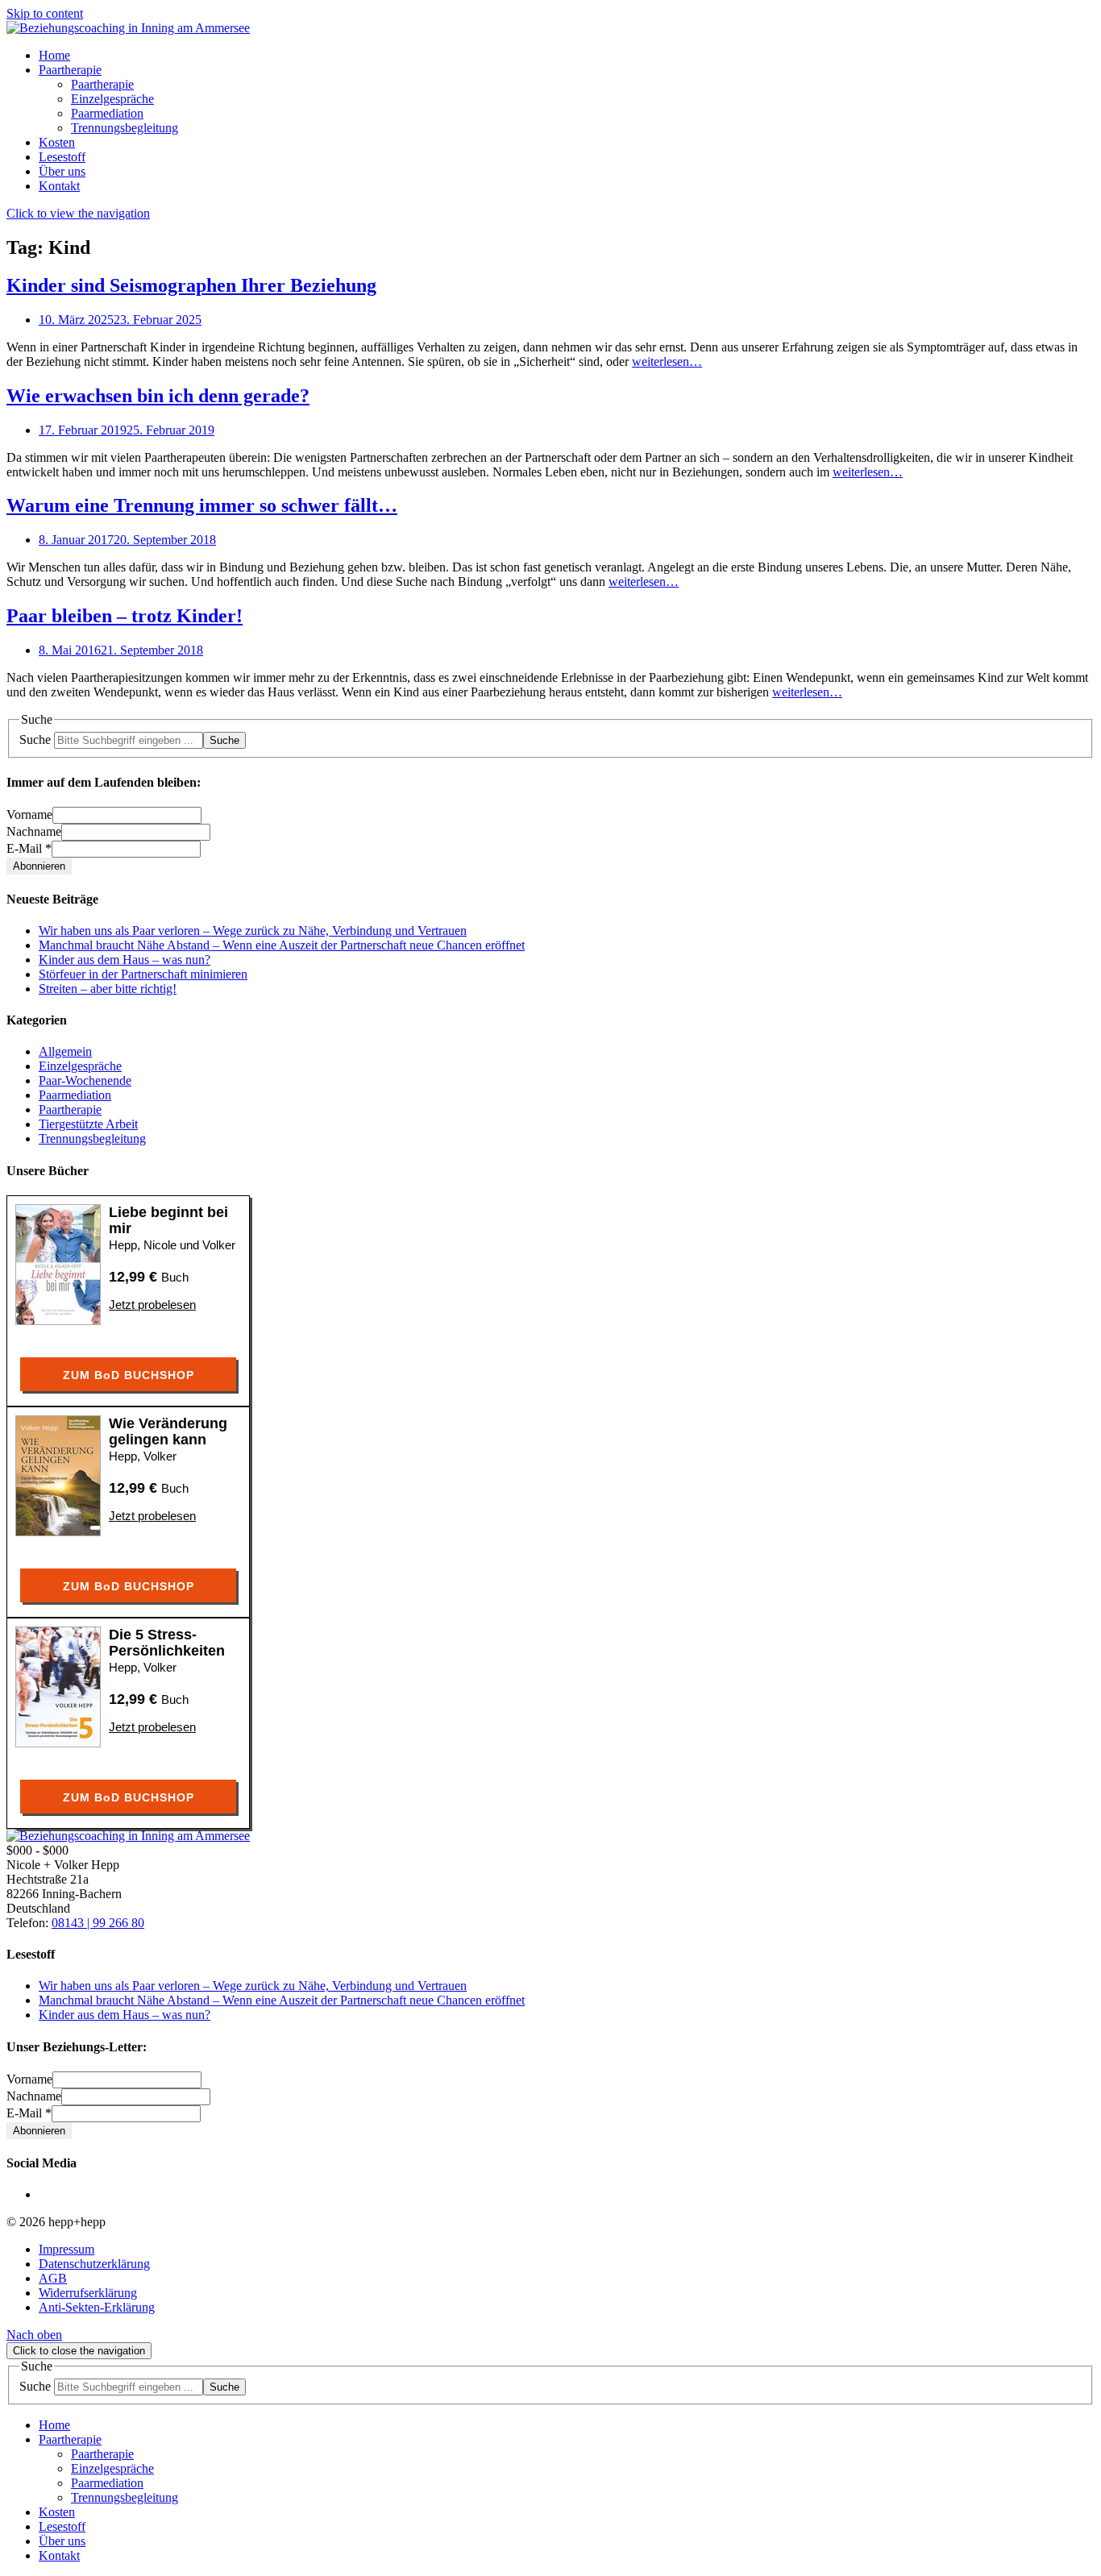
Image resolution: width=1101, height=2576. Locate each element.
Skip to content (45, 13)
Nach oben (34, 2335)
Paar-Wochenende (85, 1080)
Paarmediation (75, 1095)
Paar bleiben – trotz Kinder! (125, 616)
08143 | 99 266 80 (98, 1923)
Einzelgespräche (80, 1066)
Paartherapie (70, 1109)
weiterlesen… (667, 361)
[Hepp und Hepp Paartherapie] (128, 28)
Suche (35, 740)
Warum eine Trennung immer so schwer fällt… (202, 505)
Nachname (34, 831)
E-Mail (29, 848)
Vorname (29, 814)
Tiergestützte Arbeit (88, 1124)
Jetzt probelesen (152, 1305)
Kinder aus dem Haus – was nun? (125, 960)
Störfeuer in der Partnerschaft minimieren (143, 974)
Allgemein (65, 1051)
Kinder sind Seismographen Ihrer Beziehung (191, 285)
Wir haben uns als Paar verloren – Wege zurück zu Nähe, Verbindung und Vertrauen (253, 931)
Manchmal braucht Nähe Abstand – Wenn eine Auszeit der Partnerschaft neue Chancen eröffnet (282, 945)
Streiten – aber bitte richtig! (108, 989)
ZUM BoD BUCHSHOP (129, 1375)
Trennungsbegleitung (92, 1138)
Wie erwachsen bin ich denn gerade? (158, 396)
